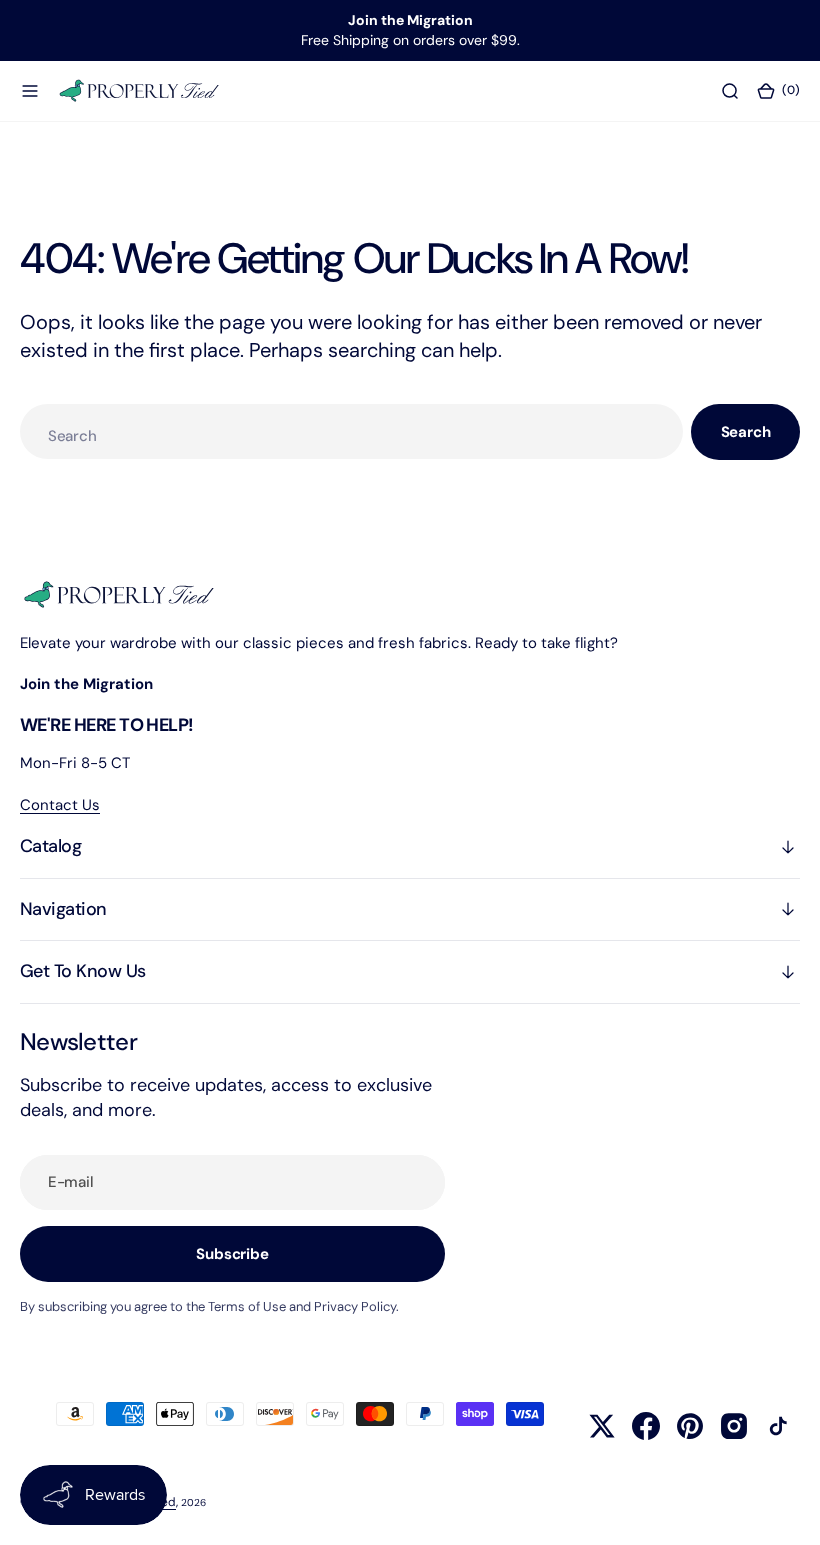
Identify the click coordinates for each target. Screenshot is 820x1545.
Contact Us (60, 805)
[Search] (730, 90)
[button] (30, 90)
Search (746, 432)
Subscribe (232, 1254)
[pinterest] (690, 1426)
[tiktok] (778, 1426)
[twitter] (602, 1426)
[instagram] (734, 1426)
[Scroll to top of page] (786, 1511)
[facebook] (646, 1426)
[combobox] (351, 431)
